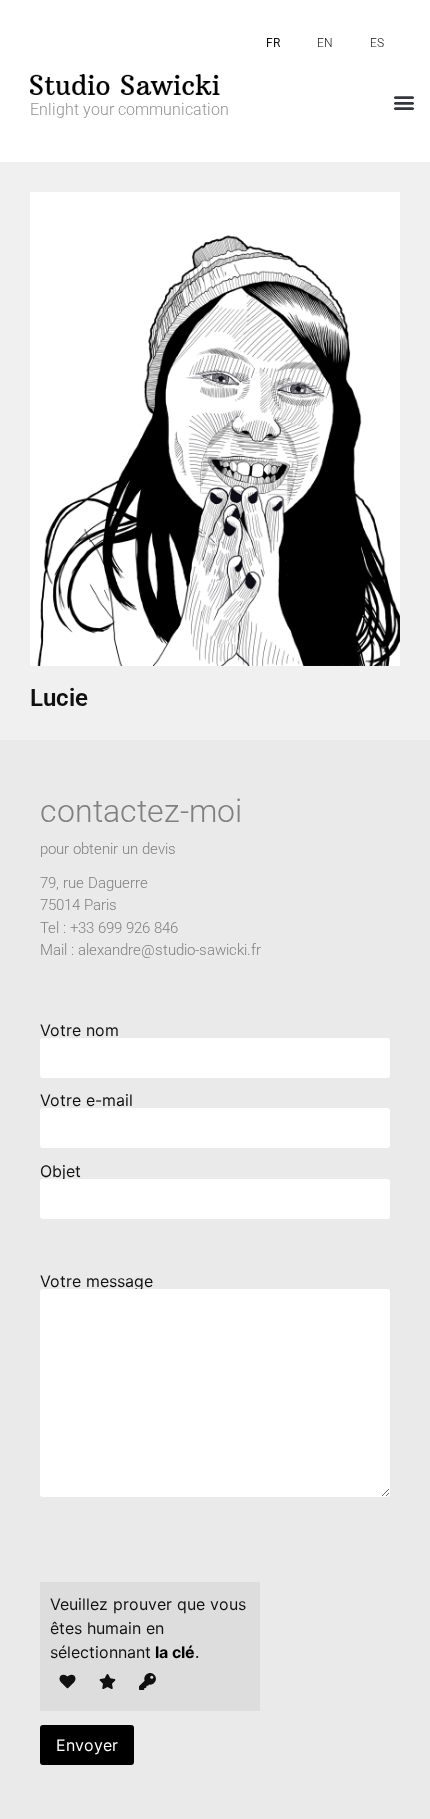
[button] (403, 101)
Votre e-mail (86, 1101)
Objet (60, 1172)
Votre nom (79, 1031)
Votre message (96, 1282)
